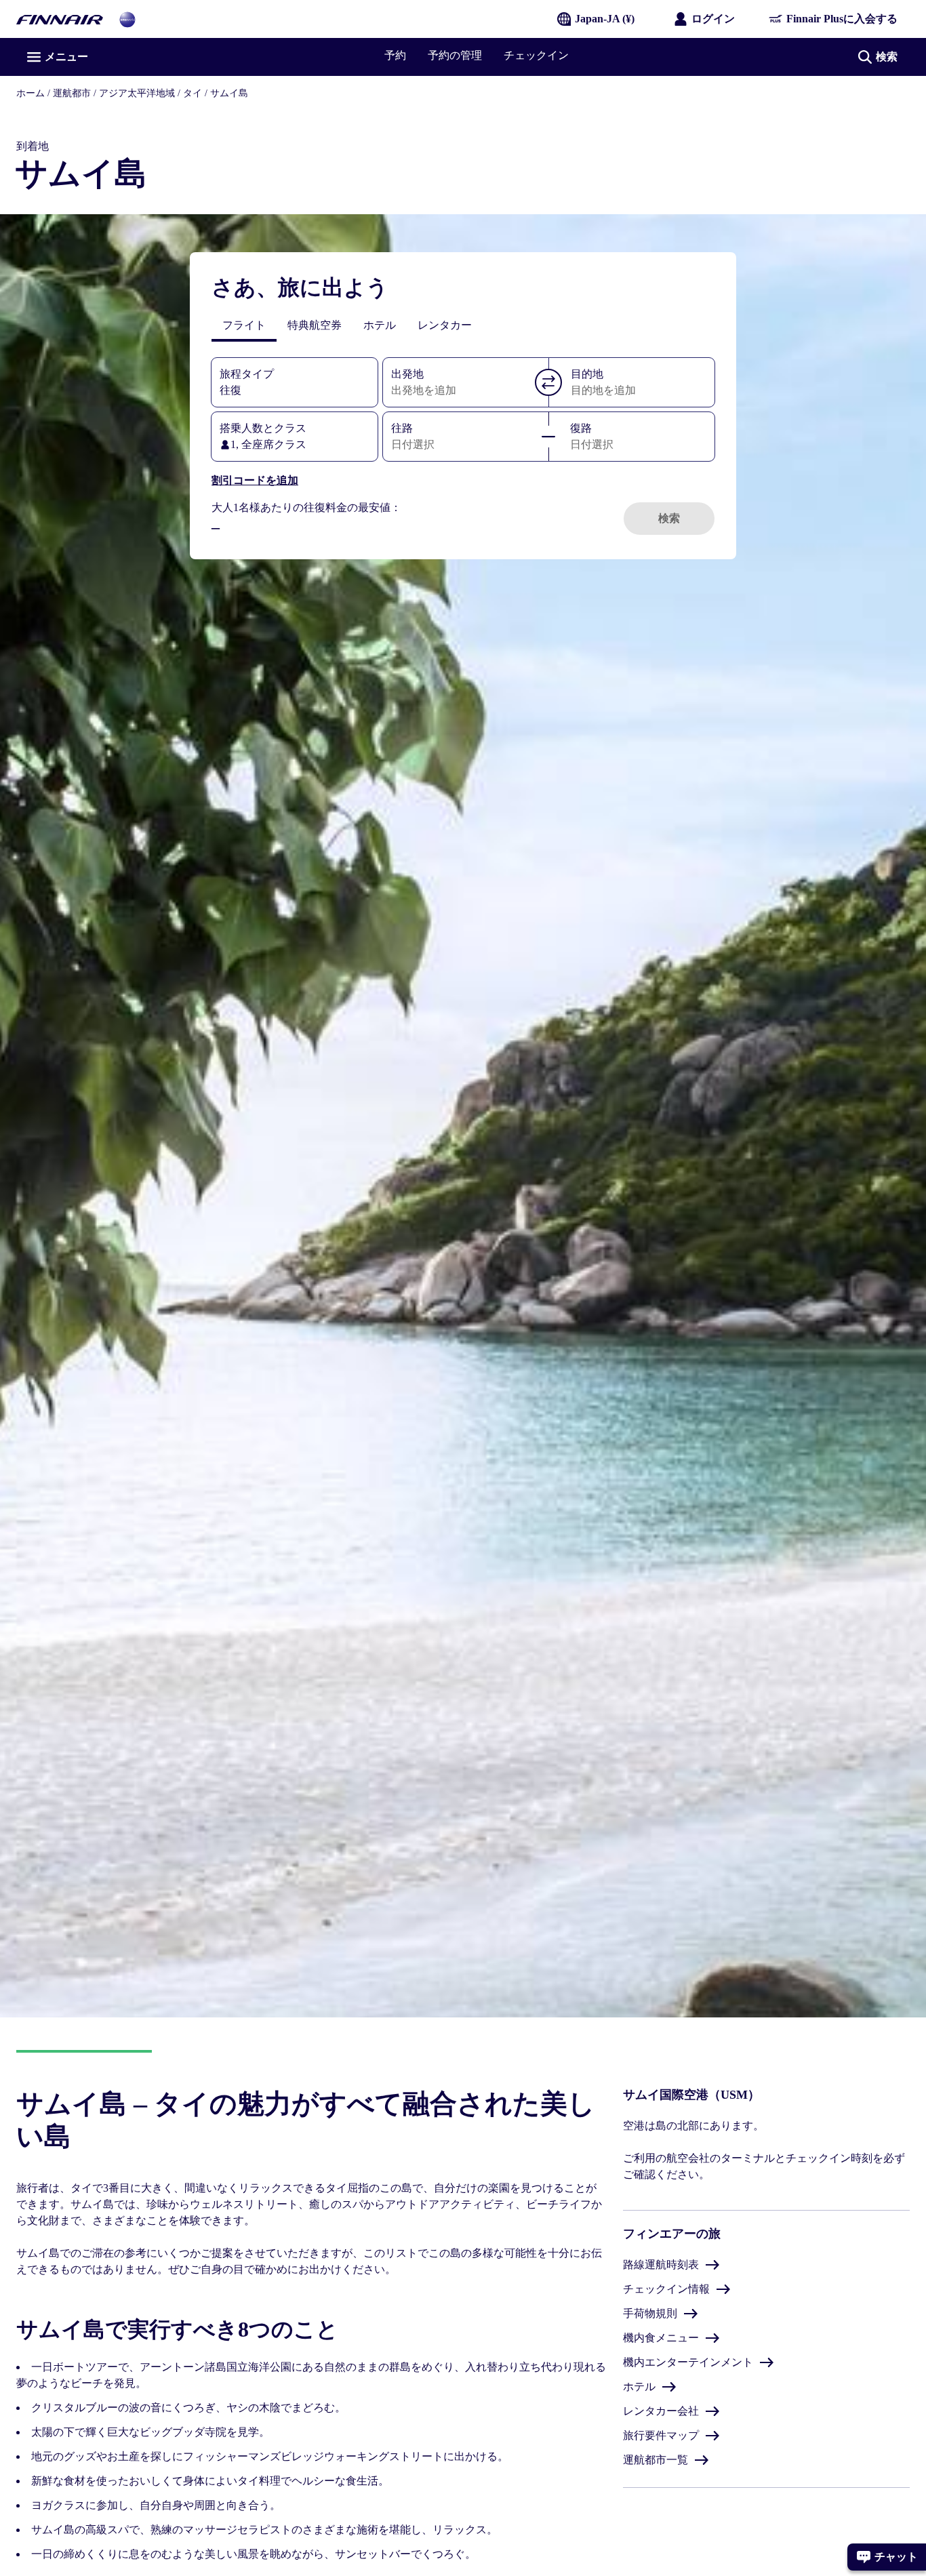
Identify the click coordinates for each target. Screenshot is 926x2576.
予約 (395, 55)
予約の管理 (455, 55)
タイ (193, 93)
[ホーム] (60, 19)
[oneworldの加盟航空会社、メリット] (127, 19)
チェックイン (536, 55)
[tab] (244, 325)
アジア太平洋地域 (137, 93)
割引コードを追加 (255, 480)
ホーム (31, 93)
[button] (548, 382)
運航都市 (72, 93)
